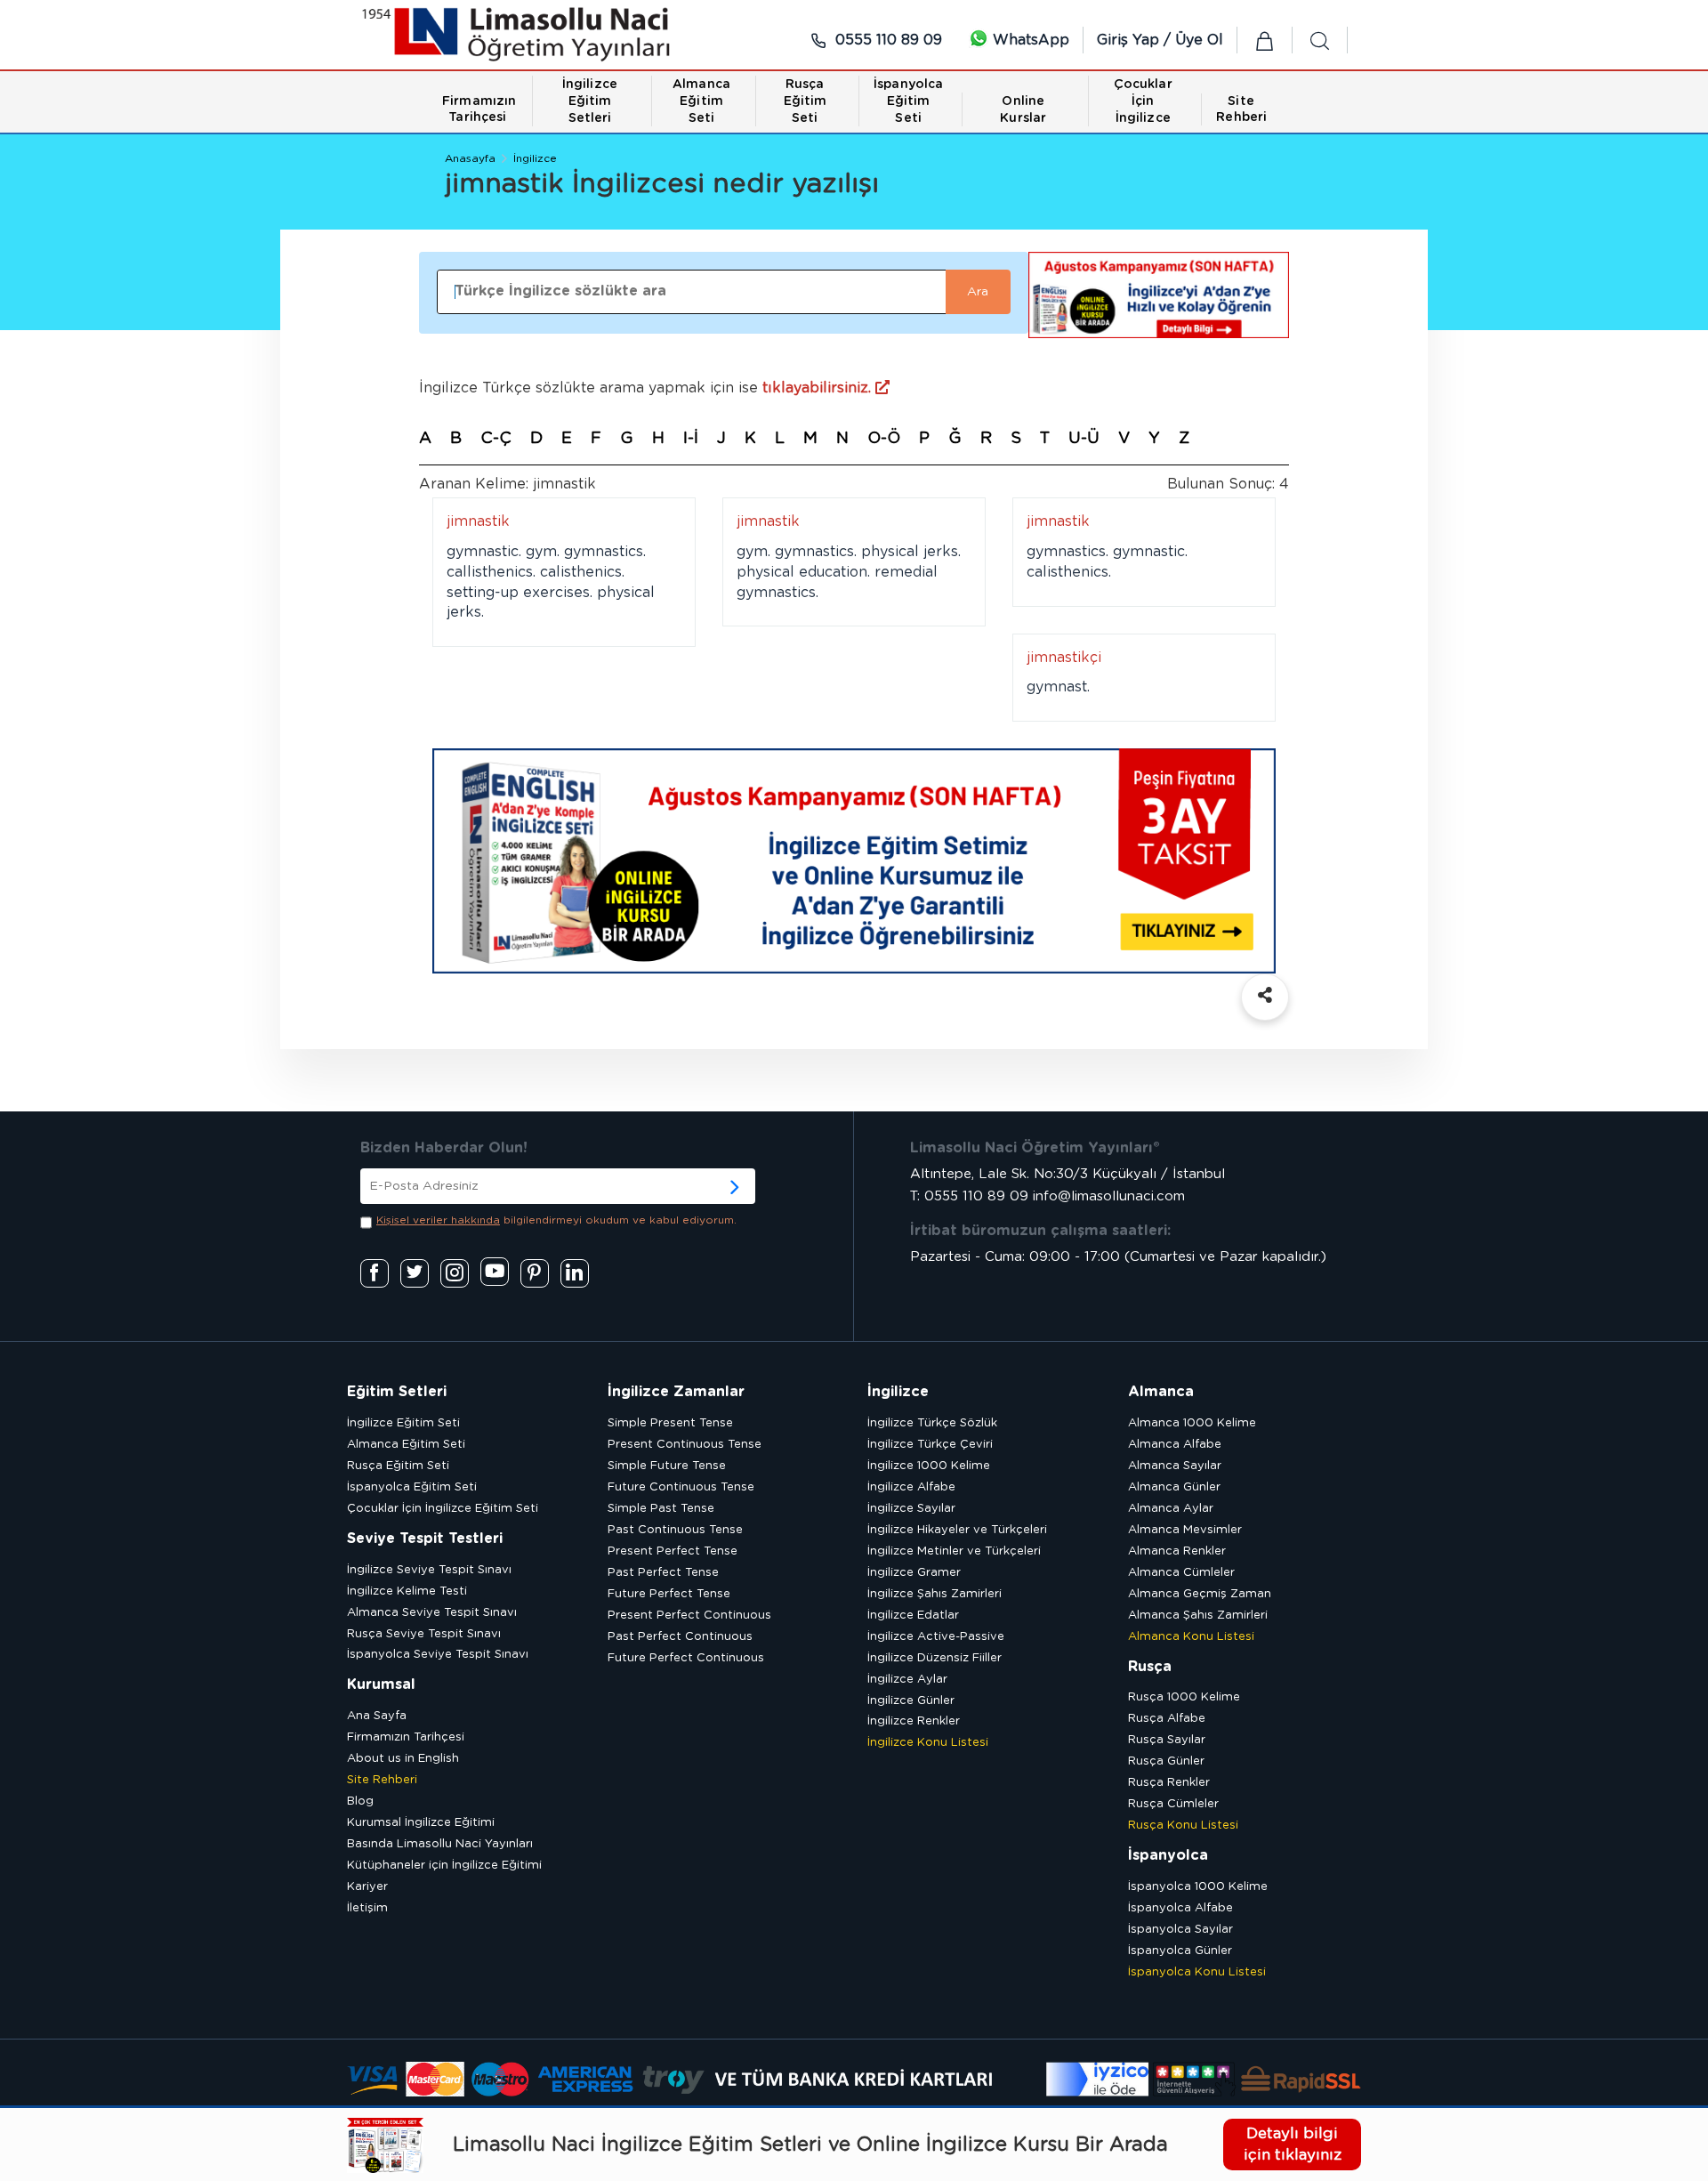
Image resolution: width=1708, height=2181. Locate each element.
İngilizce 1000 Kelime (929, 1466)
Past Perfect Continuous (680, 1637)
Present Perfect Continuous (689, 1616)
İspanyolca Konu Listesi (1197, 1972)
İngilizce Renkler (914, 1721)
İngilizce (535, 158)
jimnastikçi (1064, 658)
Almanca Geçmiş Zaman (1200, 1594)
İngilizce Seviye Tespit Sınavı (429, 1570)
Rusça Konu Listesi (1183, 1826)
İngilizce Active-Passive (936, 1637)
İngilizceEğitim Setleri (590, 101)
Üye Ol (1199, 40)
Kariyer (367, 1887)
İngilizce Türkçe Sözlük (932, 1423)
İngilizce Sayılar (911, 1509)
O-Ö (884, 439)
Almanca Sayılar (1175, 1466)
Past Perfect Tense (663, 1573)
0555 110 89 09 (886, 40)
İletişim (367, 1908)
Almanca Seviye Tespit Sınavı (432, 1613)
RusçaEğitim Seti (806, 101)
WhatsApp (1029, 40)
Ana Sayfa (377, 1716)
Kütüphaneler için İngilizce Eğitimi (444, 1866)
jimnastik (478, 521)
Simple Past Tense (661, 1509)
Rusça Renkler (1169, 1783)
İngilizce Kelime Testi (407, 1591)
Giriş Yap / (1136, 40)
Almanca (1161, 1392)
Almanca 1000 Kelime (1192, 1423)
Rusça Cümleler (1173, 1804)
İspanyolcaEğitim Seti (908, 101)
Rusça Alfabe (1167, 1719)
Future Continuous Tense (681, 1487)
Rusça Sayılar (1167, 1740)
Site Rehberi (382, 1780)
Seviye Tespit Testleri (425, 1539)
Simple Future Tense (667, 1466)
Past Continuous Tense (675, 1530)
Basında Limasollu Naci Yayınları (440, 1844)
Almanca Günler (1174, 1487)
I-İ (691, 439)
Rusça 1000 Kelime (1184, 1697)
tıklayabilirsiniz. (819, 388)
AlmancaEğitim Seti (701, 101)
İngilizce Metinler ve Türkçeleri (954, 1551)
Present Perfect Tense (673, 1551)
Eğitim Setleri (397, 1392)
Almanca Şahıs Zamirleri (1198, 1616)
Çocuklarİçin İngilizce (1143, 101)
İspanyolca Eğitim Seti (412, 1487)
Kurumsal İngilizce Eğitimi (421, 1823)
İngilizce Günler (911, 1701)
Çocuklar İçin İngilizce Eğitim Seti (443, 1509)
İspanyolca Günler (1180, 1951)
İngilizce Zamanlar (676, 1392)
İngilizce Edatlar (913, 1616)
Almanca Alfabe (1175, 1445)
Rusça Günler (1166, 1761)
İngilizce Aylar (907, 1680)
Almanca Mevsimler (1185, 1530)
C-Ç (496, 439)
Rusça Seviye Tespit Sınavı (424, 1634)
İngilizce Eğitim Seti (403, 1423)
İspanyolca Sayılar (1180, 1930)
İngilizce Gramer (914, 1573)
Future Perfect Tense (669, 1594)
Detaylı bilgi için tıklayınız (1293, 2144)
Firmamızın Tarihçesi (406, 1737)
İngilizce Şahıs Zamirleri (935, 1594)
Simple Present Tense (670, 1423)
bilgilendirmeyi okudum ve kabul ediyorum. (556, 1220)
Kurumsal (381, 1684)
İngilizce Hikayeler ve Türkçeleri (957, 1530)
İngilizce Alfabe (911, 1487)
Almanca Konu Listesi (1191, 1637)
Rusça (1150, 1667)
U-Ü (1084, 439)
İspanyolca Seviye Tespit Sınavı (438, 1655)
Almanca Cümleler (1181, 1573)
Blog (360, 1801)
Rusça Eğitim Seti (398, 1466)
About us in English (403, 1759)
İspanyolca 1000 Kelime (1198, 1887)
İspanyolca (1168, 1855)
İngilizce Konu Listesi (928, 1743)
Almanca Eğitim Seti (406, 1445)
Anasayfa (470, 158)
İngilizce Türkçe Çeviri (930, 1445)
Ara (978, 292)
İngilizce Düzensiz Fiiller (935, 1658)
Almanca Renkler (1177, 1551)
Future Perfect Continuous (686, 1658)
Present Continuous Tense (685, 1445)
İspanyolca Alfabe (1180, 1908)
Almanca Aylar (1171, 1509)
